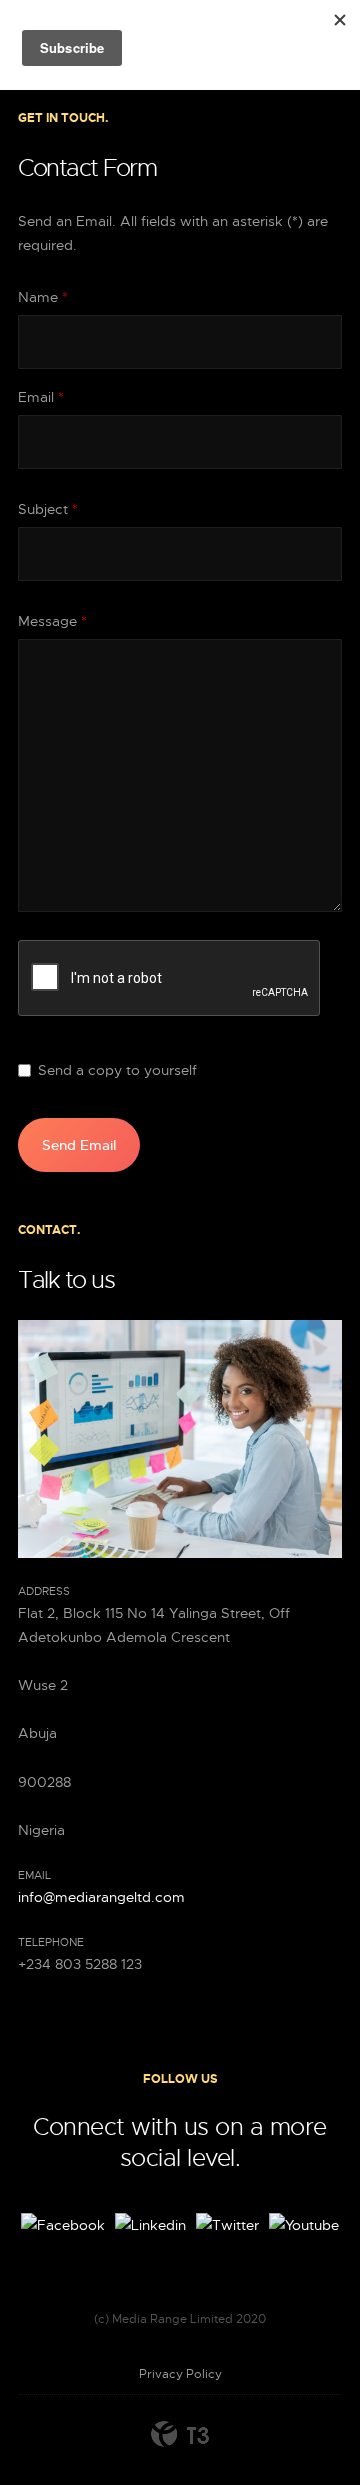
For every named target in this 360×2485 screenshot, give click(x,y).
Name (43, 297)
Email (41, 397)
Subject (48, 509)
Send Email (79, 1145)
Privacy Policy (180, 2374)
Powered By (180, 2434)
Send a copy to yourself (117, 1070)
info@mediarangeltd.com (101, 1897)
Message (52, 621)
